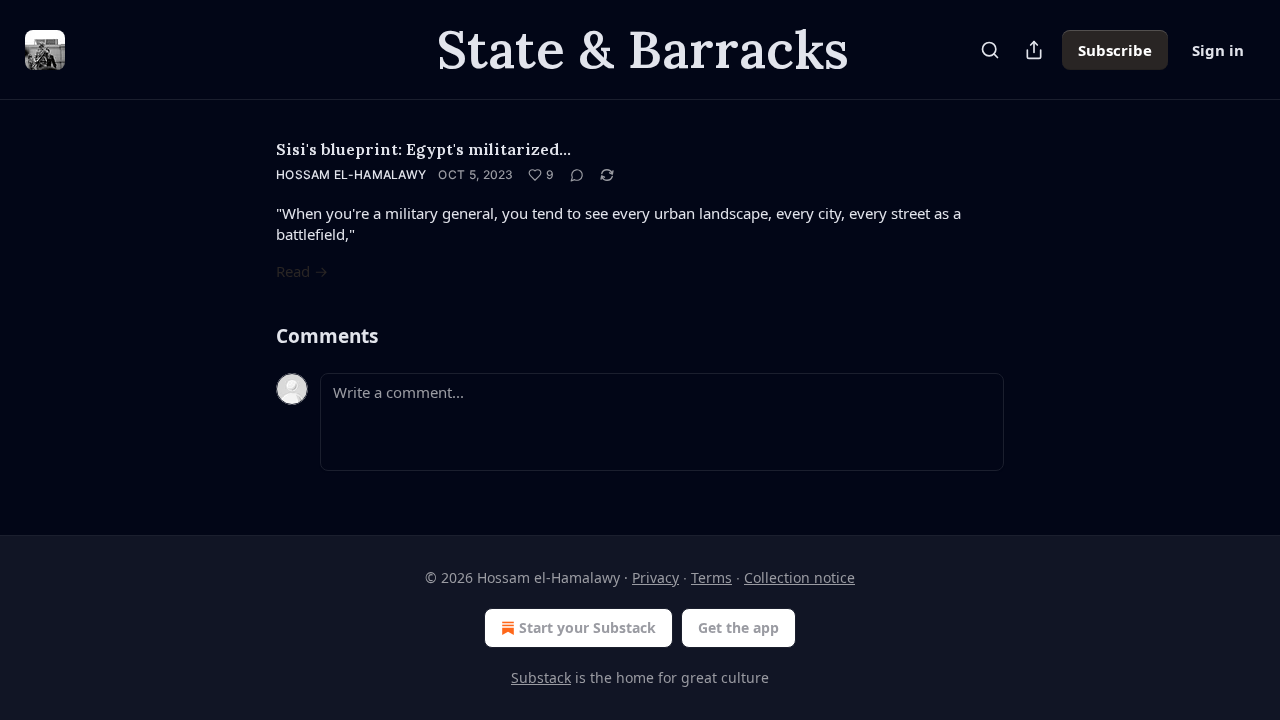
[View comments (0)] (577, 175)
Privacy (655, 577)
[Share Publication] (1034, 50)
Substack (541, 677)
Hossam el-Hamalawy (351, 174)
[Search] (990, 50)
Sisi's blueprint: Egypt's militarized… (423, 149)
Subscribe (1115, 50)
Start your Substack (587, 627)
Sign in (1218, 50)
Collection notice (799, 577)
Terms (711, 577)
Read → (302, 271)
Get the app (738, 627)
